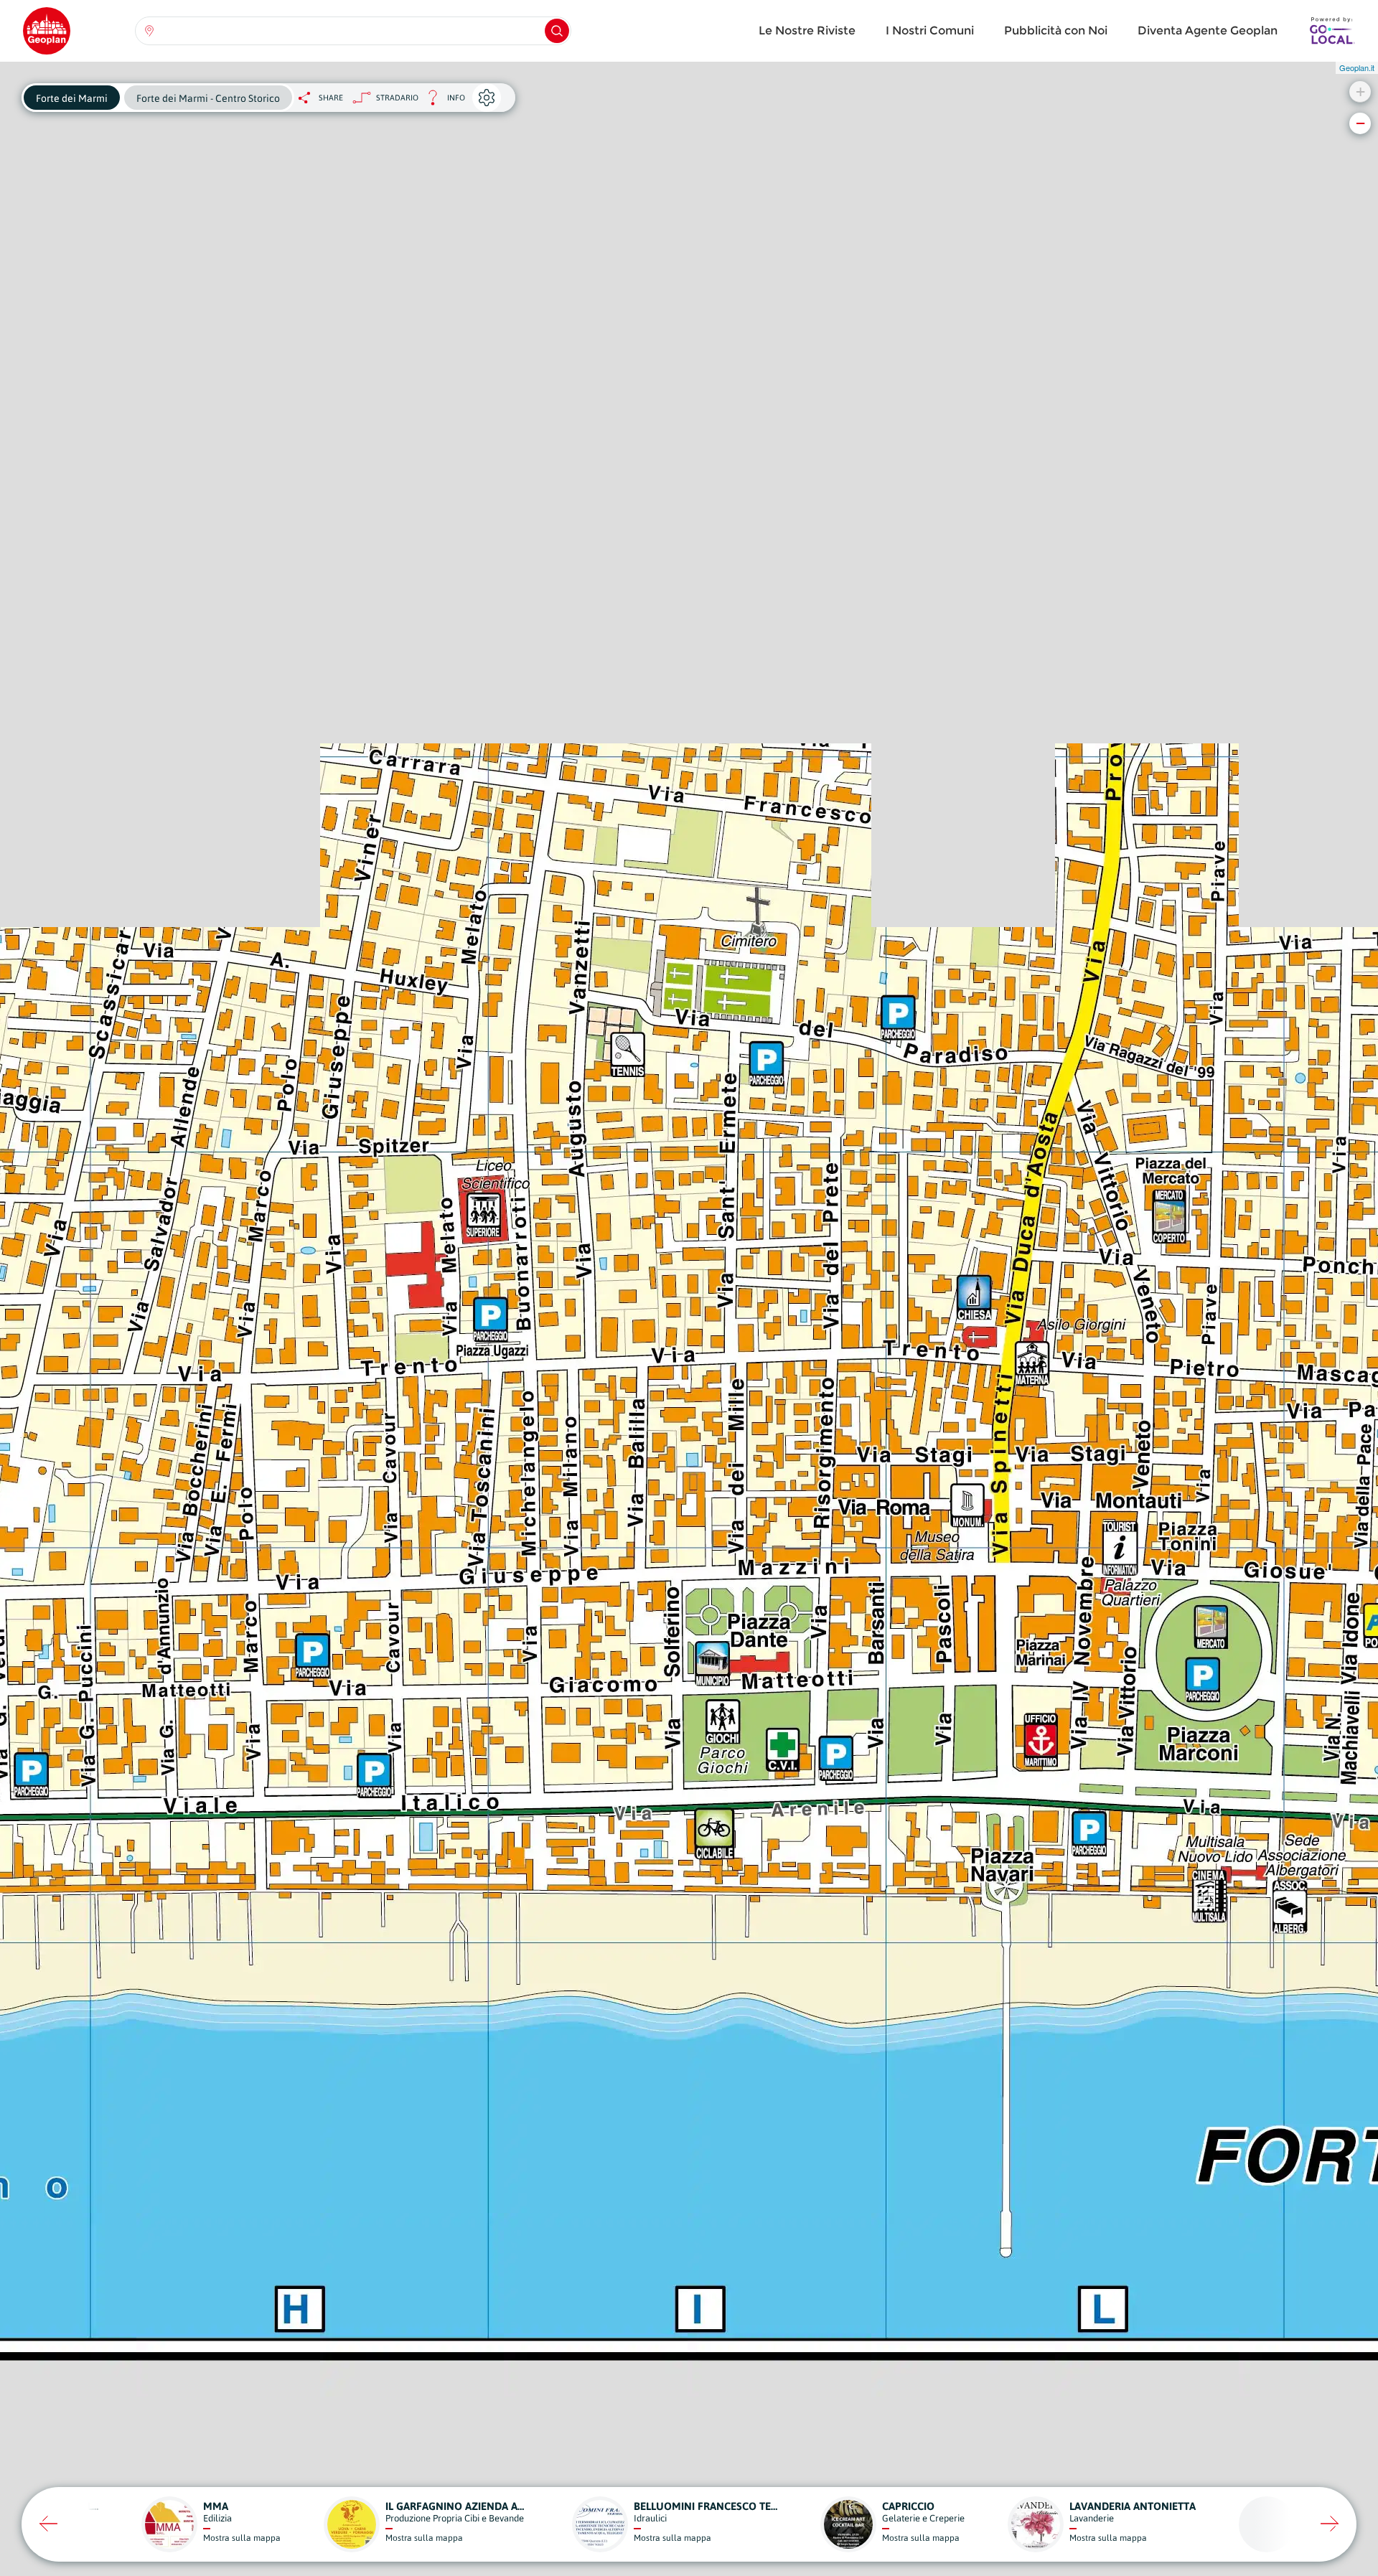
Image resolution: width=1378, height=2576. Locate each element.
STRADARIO (397, 98)
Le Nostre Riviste (807, 30)
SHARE (331, 98)
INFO (442, 102)
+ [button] (1360, 91)
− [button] (1360, 123)
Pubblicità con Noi (1056, 30)
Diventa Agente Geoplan (1208, 30)
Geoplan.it (1357, 67)
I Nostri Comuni (930, 30)
